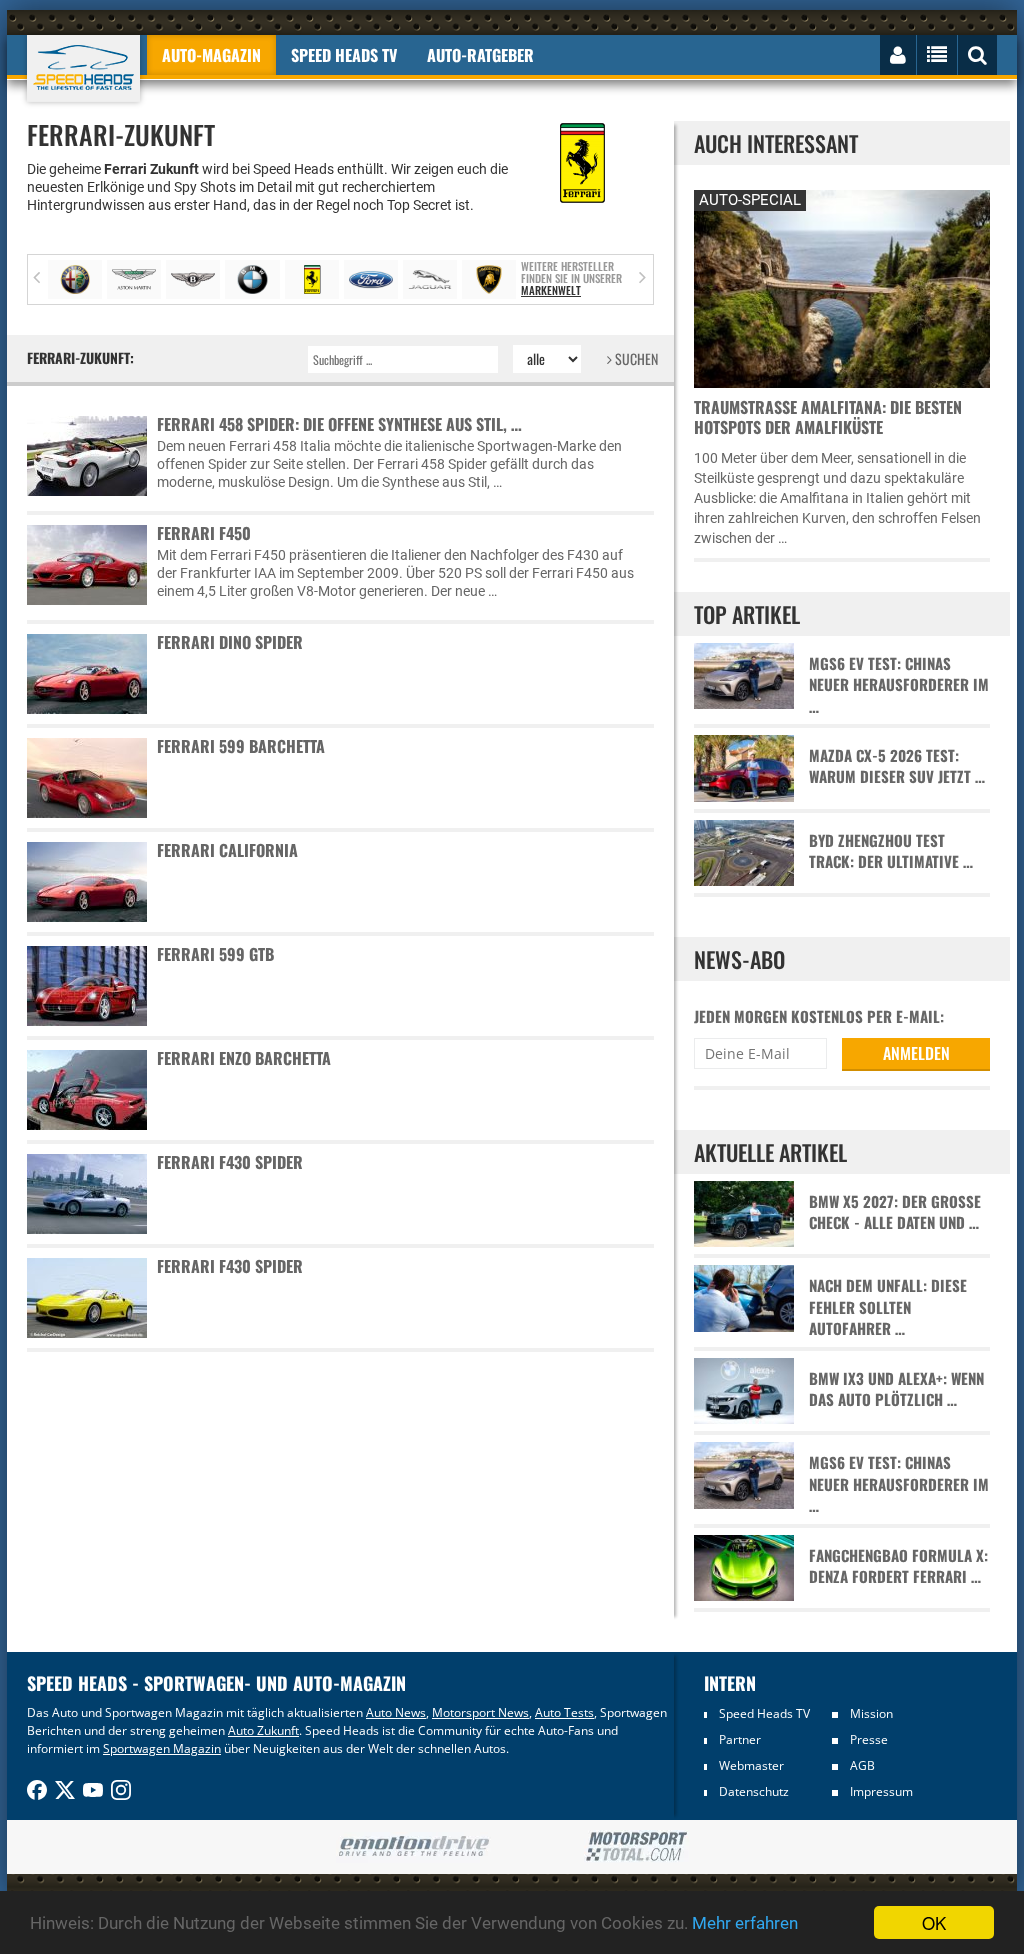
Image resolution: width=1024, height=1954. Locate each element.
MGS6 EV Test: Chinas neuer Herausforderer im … (899, 685)
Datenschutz (754, 1791)
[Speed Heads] (83, 68)
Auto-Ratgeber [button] (480, 55)
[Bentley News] (193, 279)
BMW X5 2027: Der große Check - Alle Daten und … (895, 1212)
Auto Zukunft (263, 1730)
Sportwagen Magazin (162, 1748)
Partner (740, 1739)
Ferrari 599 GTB (215, 954)
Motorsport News (480, 1712)
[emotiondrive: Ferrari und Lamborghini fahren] (413, 1847)
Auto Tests (564, 1712)
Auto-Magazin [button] (211, 55)
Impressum (881, 1791)
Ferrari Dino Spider (230, 642)
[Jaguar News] (430, 279)
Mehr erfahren (745, 1923)
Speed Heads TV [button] (344, 55)
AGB (862, 1765)
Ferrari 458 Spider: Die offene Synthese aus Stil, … (339, 424)
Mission (871, 1713)
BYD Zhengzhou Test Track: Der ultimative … (891, 851)
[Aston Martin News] (134, 279)
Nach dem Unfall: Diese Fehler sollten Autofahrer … (888, 1307)
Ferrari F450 (204, 533)
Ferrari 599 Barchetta (241, 746)
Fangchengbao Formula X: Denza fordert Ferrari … (898, 1566)
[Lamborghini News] (489, 279)
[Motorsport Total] (636, 1847)
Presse (869, 1739)
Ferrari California (227, 850)
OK (934, 1922)
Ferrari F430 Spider (230, 1162)
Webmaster (751, 1765)
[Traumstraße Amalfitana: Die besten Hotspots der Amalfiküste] (842, 286)
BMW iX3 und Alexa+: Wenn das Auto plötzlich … (896, 1389)
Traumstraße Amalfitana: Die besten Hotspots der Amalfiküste (828, 417)
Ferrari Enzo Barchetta (244, 1058)
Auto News (396, 1712)
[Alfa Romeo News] (75, 279)
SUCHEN (635, 358)
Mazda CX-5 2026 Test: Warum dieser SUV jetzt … (897, 766)
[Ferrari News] (312, 279)
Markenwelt (551, 290)
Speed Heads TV (764, 1713)
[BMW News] (252, 279)
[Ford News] (371, 279)
